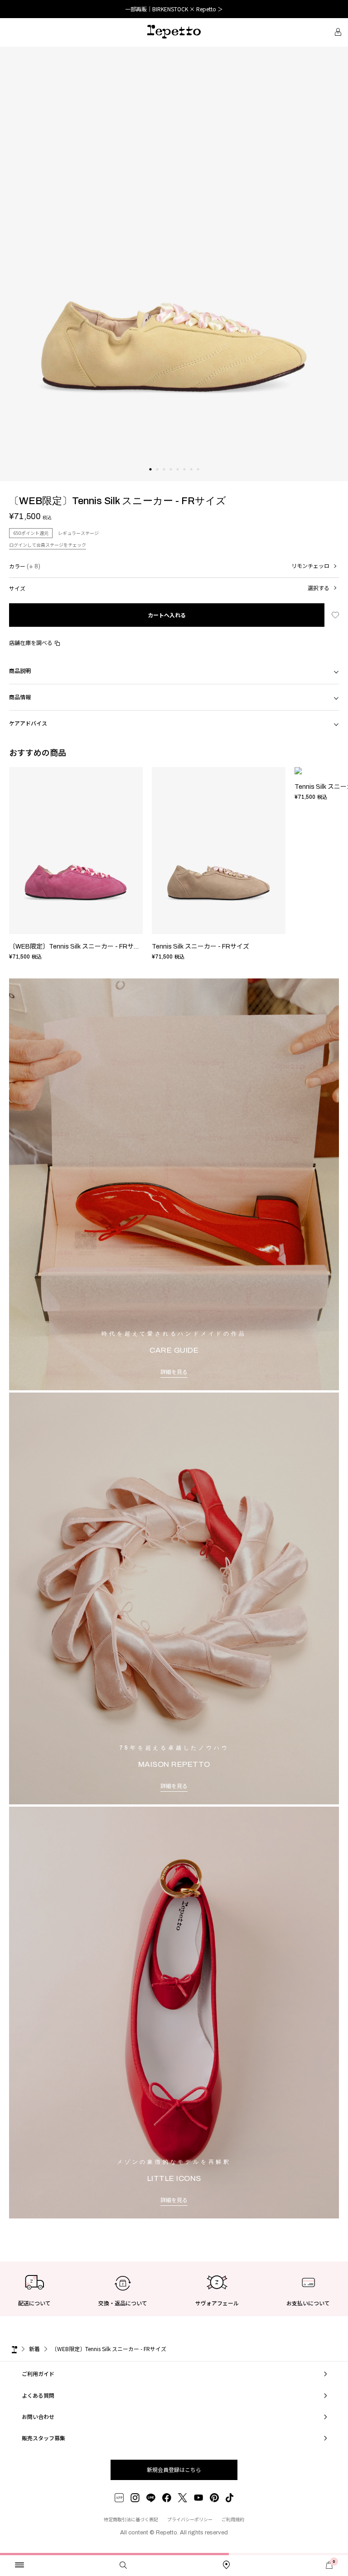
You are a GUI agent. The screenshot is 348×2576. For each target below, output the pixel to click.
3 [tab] (164, 478)
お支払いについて (308, 2303)
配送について (34, 2303)
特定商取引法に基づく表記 (131, 2519)
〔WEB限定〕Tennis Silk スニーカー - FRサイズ (78, 947)
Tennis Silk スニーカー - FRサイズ (201, 947)
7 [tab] (191, 478)
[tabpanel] (174, 264)
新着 (34, 2349)
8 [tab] (198, 478)
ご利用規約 (233, 2519)
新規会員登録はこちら (174, 2469)
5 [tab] (177, 478)
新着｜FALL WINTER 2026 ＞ (174, 9)
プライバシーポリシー (190, 2519)
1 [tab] (150, 478)
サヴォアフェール (217, 2303)
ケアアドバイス (28, 723)
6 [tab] (184, 478)
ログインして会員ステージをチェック (48, 545)
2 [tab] (157, 478)
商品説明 (20, 670)
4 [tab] (171, 478)
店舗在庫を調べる (31, 642)
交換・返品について (123, 2303)
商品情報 (20, 697)
